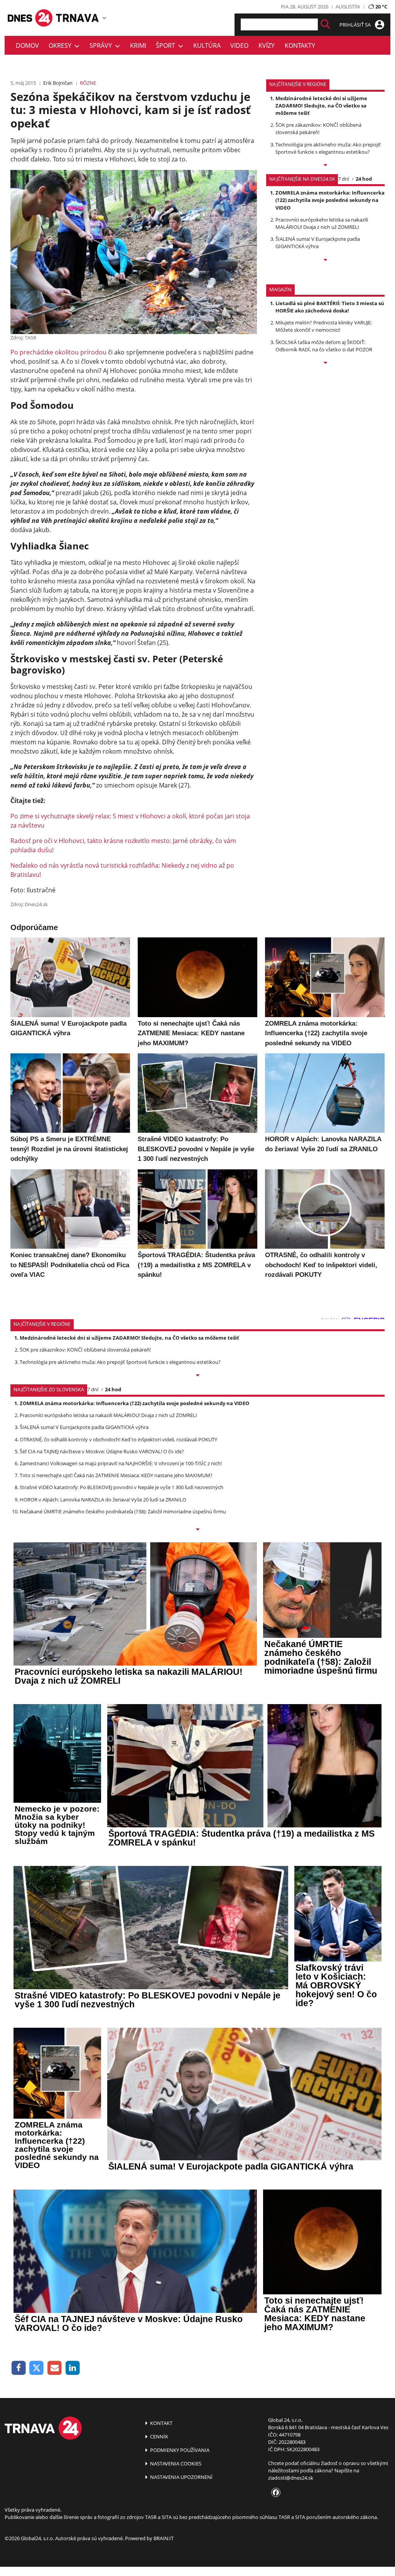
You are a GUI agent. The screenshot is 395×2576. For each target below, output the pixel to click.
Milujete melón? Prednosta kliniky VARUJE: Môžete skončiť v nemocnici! (324, 326)
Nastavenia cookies (175, 2463)
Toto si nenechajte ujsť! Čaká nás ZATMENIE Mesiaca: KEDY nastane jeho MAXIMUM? (116, 1475)
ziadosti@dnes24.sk (291, 2478)
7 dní (344, 179)
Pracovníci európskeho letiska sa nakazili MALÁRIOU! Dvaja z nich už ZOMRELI (322, 223)
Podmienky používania (179, 2450)
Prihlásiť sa (356, 25)
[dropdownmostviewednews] (325, 166)
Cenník (159, 2437)
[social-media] (274, 2493)
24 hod (364, 179)
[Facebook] (19, 2368)
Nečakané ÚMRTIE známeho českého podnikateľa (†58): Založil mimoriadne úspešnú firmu (123, 1511)
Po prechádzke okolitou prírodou (58, 352)
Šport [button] (167, 45)
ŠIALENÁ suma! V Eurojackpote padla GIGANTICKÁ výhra (318, 243)
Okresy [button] (62, 45)
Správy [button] (102, 45)
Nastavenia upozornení (181, 2477)
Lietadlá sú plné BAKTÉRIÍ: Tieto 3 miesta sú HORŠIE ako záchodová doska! (330, 307)
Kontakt (161, 2423)
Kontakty (300, 45)
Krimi (138, 45)
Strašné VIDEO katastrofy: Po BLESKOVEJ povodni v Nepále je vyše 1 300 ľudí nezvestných (122, 1487)
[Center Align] (325, 24)
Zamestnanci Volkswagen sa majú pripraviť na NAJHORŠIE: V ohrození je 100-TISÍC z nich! (121, 1463)
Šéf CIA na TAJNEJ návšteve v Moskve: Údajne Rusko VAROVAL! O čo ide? (102, 1451)
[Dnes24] (78, 18)
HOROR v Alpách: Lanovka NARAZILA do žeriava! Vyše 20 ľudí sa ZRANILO (103, 1500)
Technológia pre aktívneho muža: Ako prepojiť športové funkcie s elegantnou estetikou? (328, 148)
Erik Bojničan (58, 83)
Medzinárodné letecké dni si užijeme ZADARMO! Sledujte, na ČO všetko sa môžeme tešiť (321, 106)
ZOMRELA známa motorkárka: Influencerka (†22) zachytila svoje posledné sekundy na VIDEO (330, 200)
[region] (104, 18)
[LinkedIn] (73, 2368)
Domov (27, 45)
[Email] (55, 2368)
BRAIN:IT (164, 2538)
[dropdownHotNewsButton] (325, 363)
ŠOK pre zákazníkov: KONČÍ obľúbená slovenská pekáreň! (318, 128)
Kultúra (207, 45)
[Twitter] (37, 2368)
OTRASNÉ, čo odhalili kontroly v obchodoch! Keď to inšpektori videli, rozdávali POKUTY (118, 1439)
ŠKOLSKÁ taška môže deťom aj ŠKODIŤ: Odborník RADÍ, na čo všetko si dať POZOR (324, 346)
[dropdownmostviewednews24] (325, 260)
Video (239, 45)
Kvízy (267, 45)
